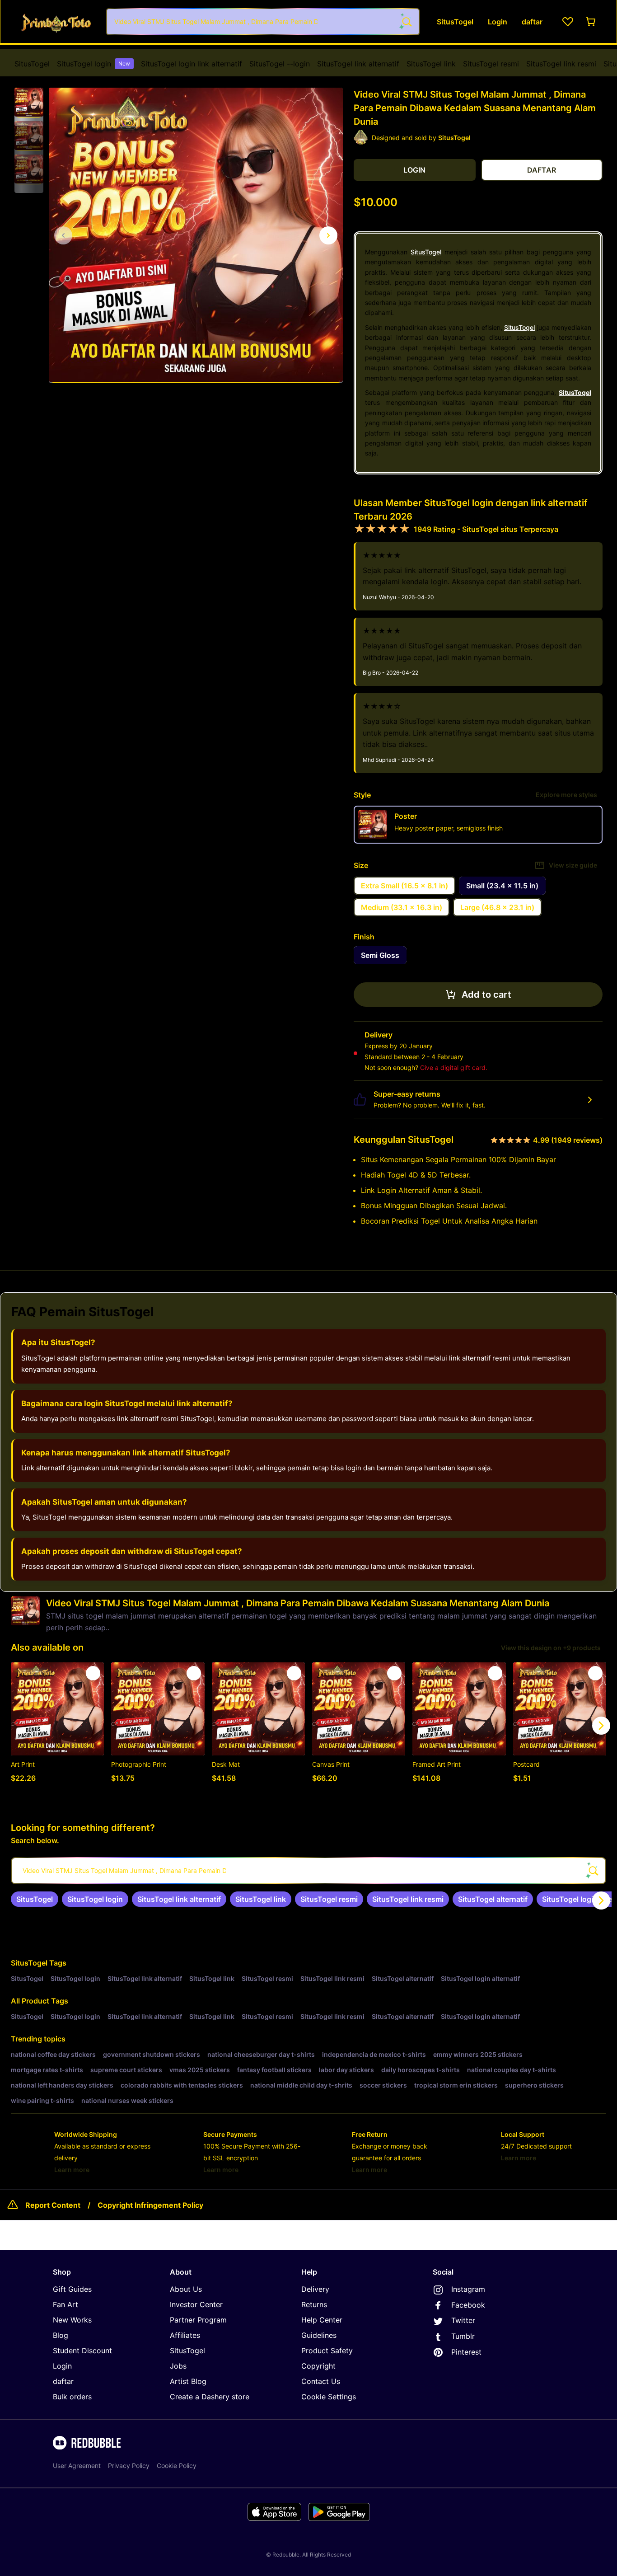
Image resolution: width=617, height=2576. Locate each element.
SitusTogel (32, 64)
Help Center (322, 2320)
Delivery (315, 2289)
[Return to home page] (56, 21)
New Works (72, 2320)
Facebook (468, 2305)
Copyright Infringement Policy (150, 2205)
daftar (63, 2381)
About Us (186, 2289)
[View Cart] (591, 22)
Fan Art (65, 2304)
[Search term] (406, 22)
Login (62, 2366)
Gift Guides (72, 2289)
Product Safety (327, 2351)
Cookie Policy (177, 2466)
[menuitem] (32, 64)
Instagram (468, 2289)
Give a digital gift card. (454, 1067)
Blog (61, 2335)
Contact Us (321, 2381)
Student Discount (82, 2351)
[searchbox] (308, 1871)
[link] (35, 1899)
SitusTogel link (431, 64)
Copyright (318, 2366)
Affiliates (185, 2335)
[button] (29, 103)
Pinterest (466, 2352)
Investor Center (196, 2304)
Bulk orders (72, 2397)
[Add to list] (93, 1673)
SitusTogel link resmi (561, 64)
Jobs (178, 2366)
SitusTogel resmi (491, 64)
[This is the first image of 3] (63, 235)
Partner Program (198, 2320)
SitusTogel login (93, 64)
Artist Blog (188, 2381)
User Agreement (77, 2466)
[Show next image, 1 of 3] (328, 235)
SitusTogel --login (280, 64)
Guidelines (319, 2335)
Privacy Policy (129, 2466)
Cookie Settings (329, 2397)
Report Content (53, 2205)
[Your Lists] (568, 22)
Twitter (463, 2320)
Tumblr (463, 2336)
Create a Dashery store (210, 2397)
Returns (314, 2304)
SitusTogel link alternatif (358, 64)
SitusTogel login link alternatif (192, 64)
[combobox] (263, 22)
